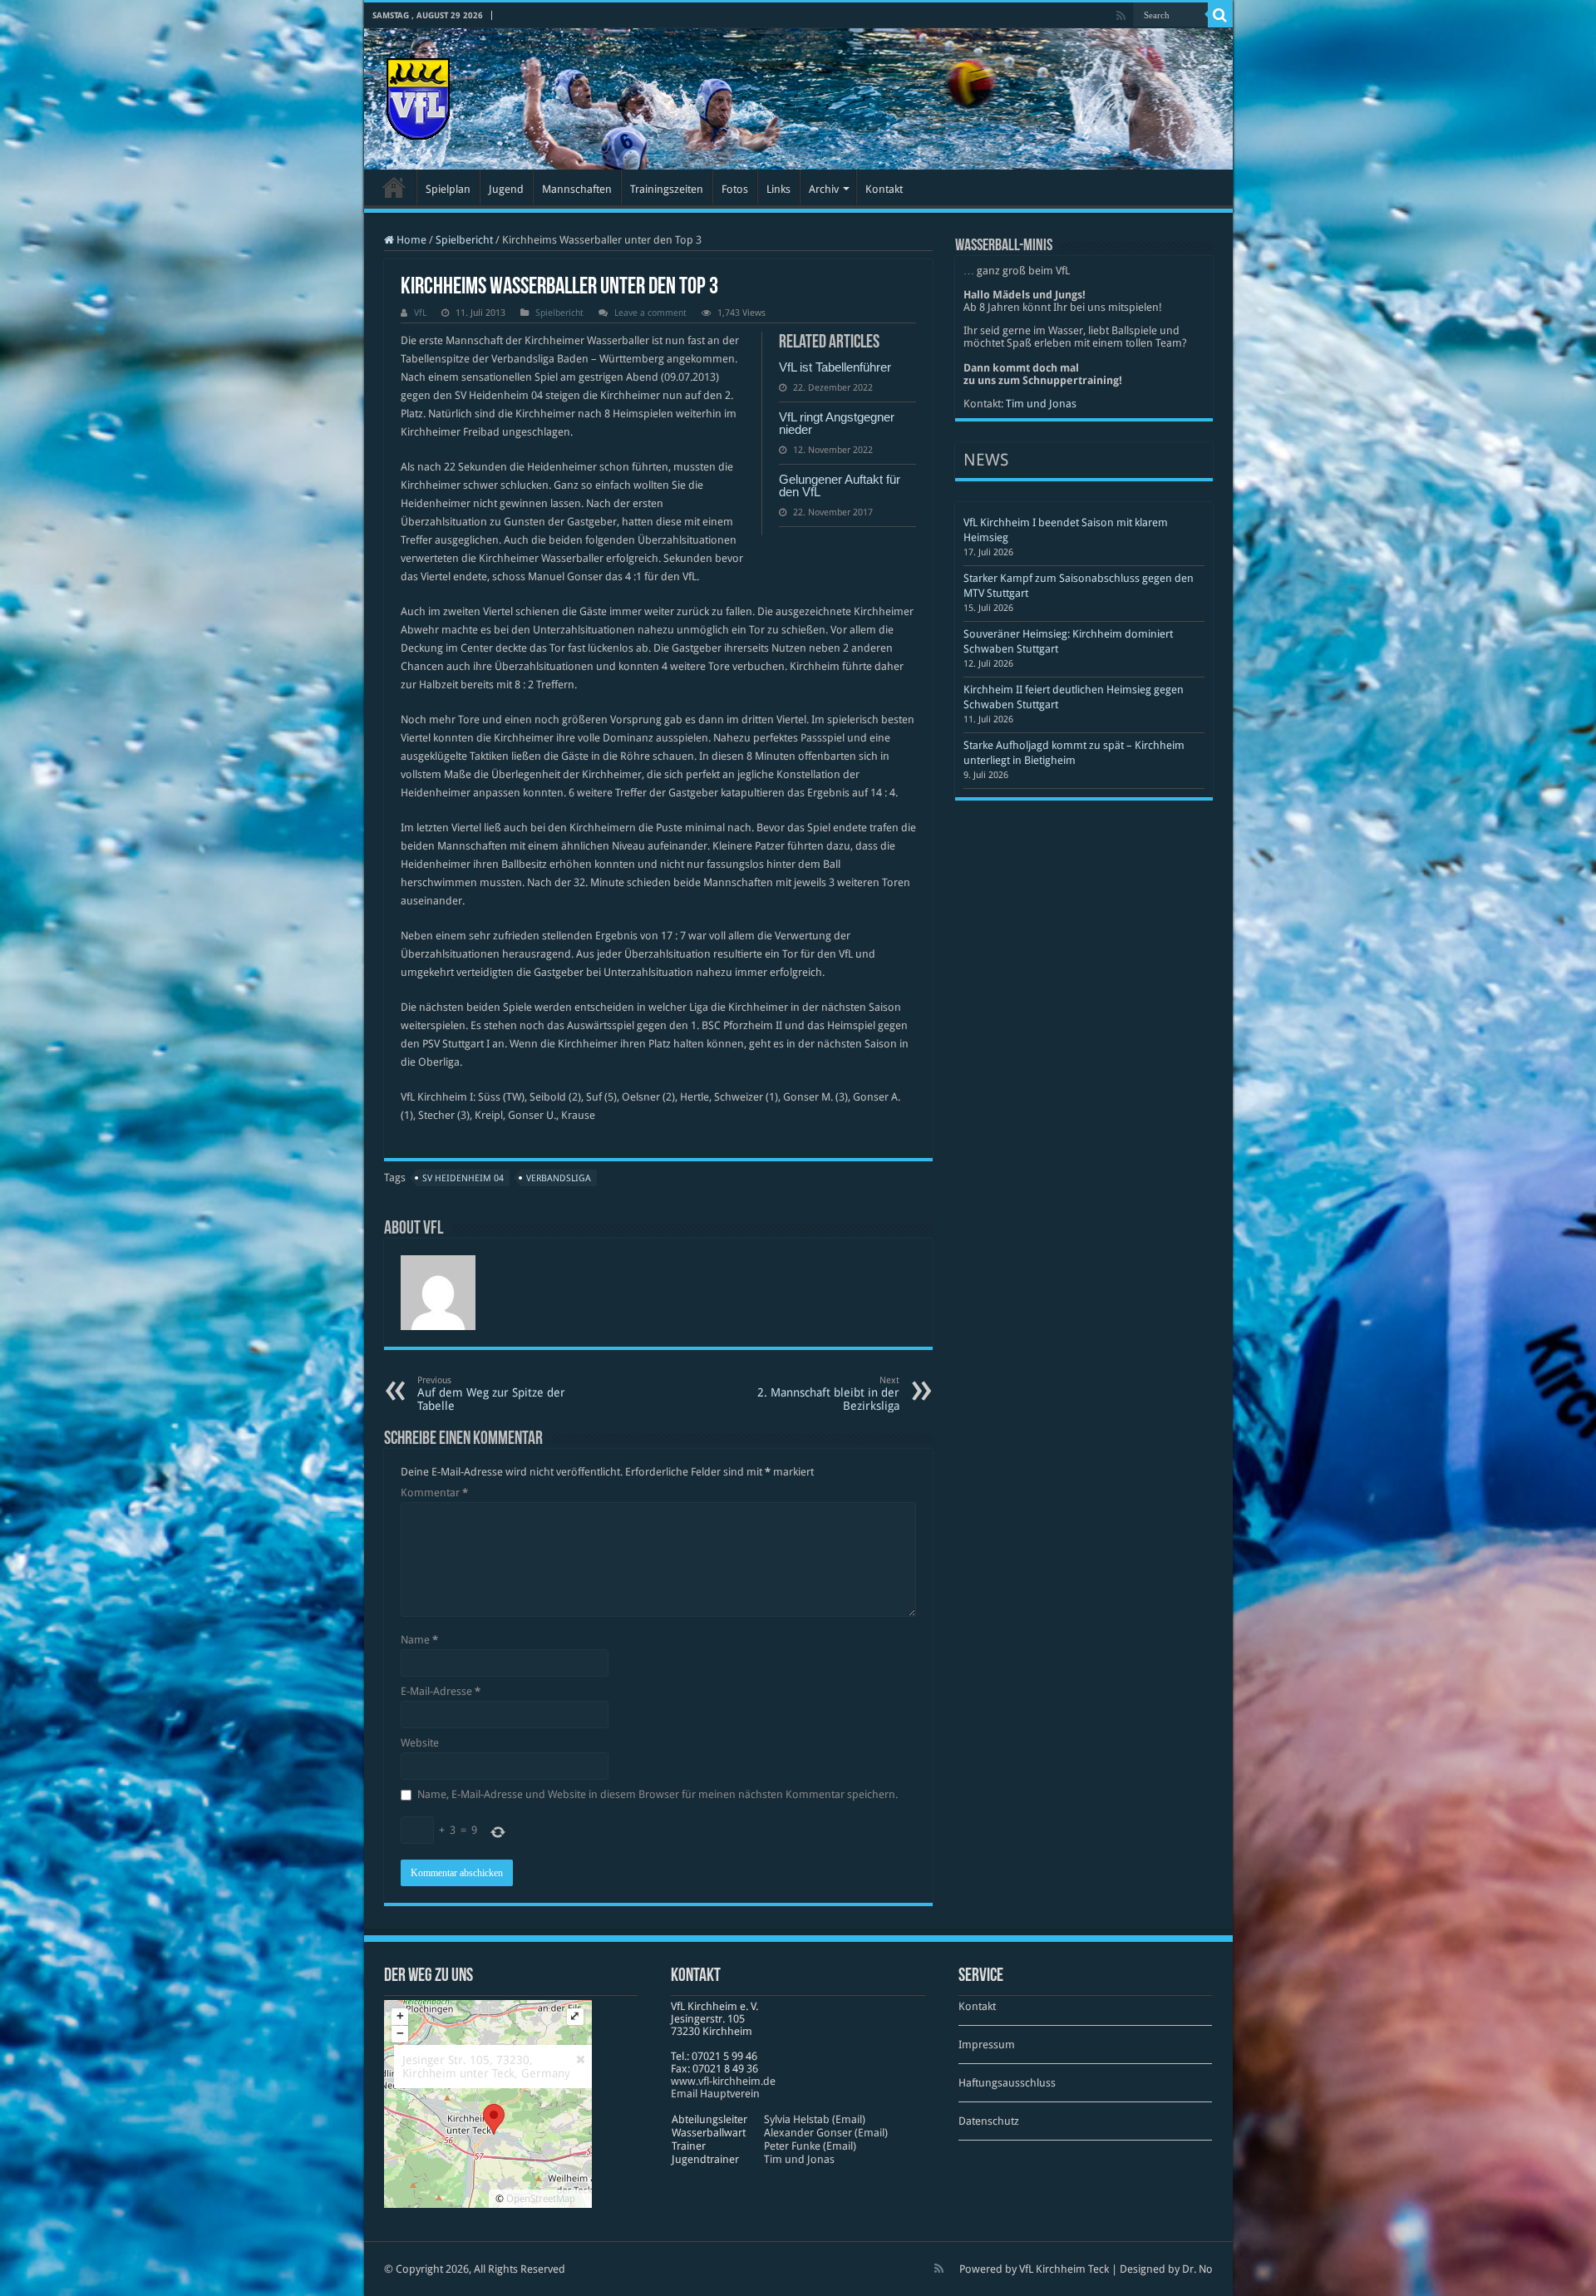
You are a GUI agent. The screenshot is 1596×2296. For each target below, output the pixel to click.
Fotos (735, 189)
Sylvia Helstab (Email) (815, 2119)
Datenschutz (989, 2121)
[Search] (1220, 15)
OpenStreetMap (541, 2199)
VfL (420, 313)
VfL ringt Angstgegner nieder (837, 423)
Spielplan (448, 189)
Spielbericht (464, 240)
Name (419, 1640)
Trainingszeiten (667, 189)
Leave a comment (650, 313)
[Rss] (1121, 16)
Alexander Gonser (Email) (826, 2133)
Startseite (394, 187)
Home (410, 240)
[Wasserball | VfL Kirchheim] (418, 96)
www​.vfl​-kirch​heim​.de (723, 2081)
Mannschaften (577, 189)
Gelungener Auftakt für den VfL (840, 485)
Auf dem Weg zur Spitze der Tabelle (491, 1394)
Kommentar (434, 1493)
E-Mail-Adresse (441, 1691)
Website (420, 1743)
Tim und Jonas (1041, 404)
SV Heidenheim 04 (463, 1178)
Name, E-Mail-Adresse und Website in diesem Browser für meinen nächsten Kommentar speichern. (658, 1794)
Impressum (987, 2045)
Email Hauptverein (715, 2094)
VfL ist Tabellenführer (835, 367)
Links (778, 189)
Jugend (506, 189)
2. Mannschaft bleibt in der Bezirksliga (828, 1394)
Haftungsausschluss (1007, 2083)
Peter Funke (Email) (810, 2146)
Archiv (824, 189)
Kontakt (884, 189)
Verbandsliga (559, 1178)
